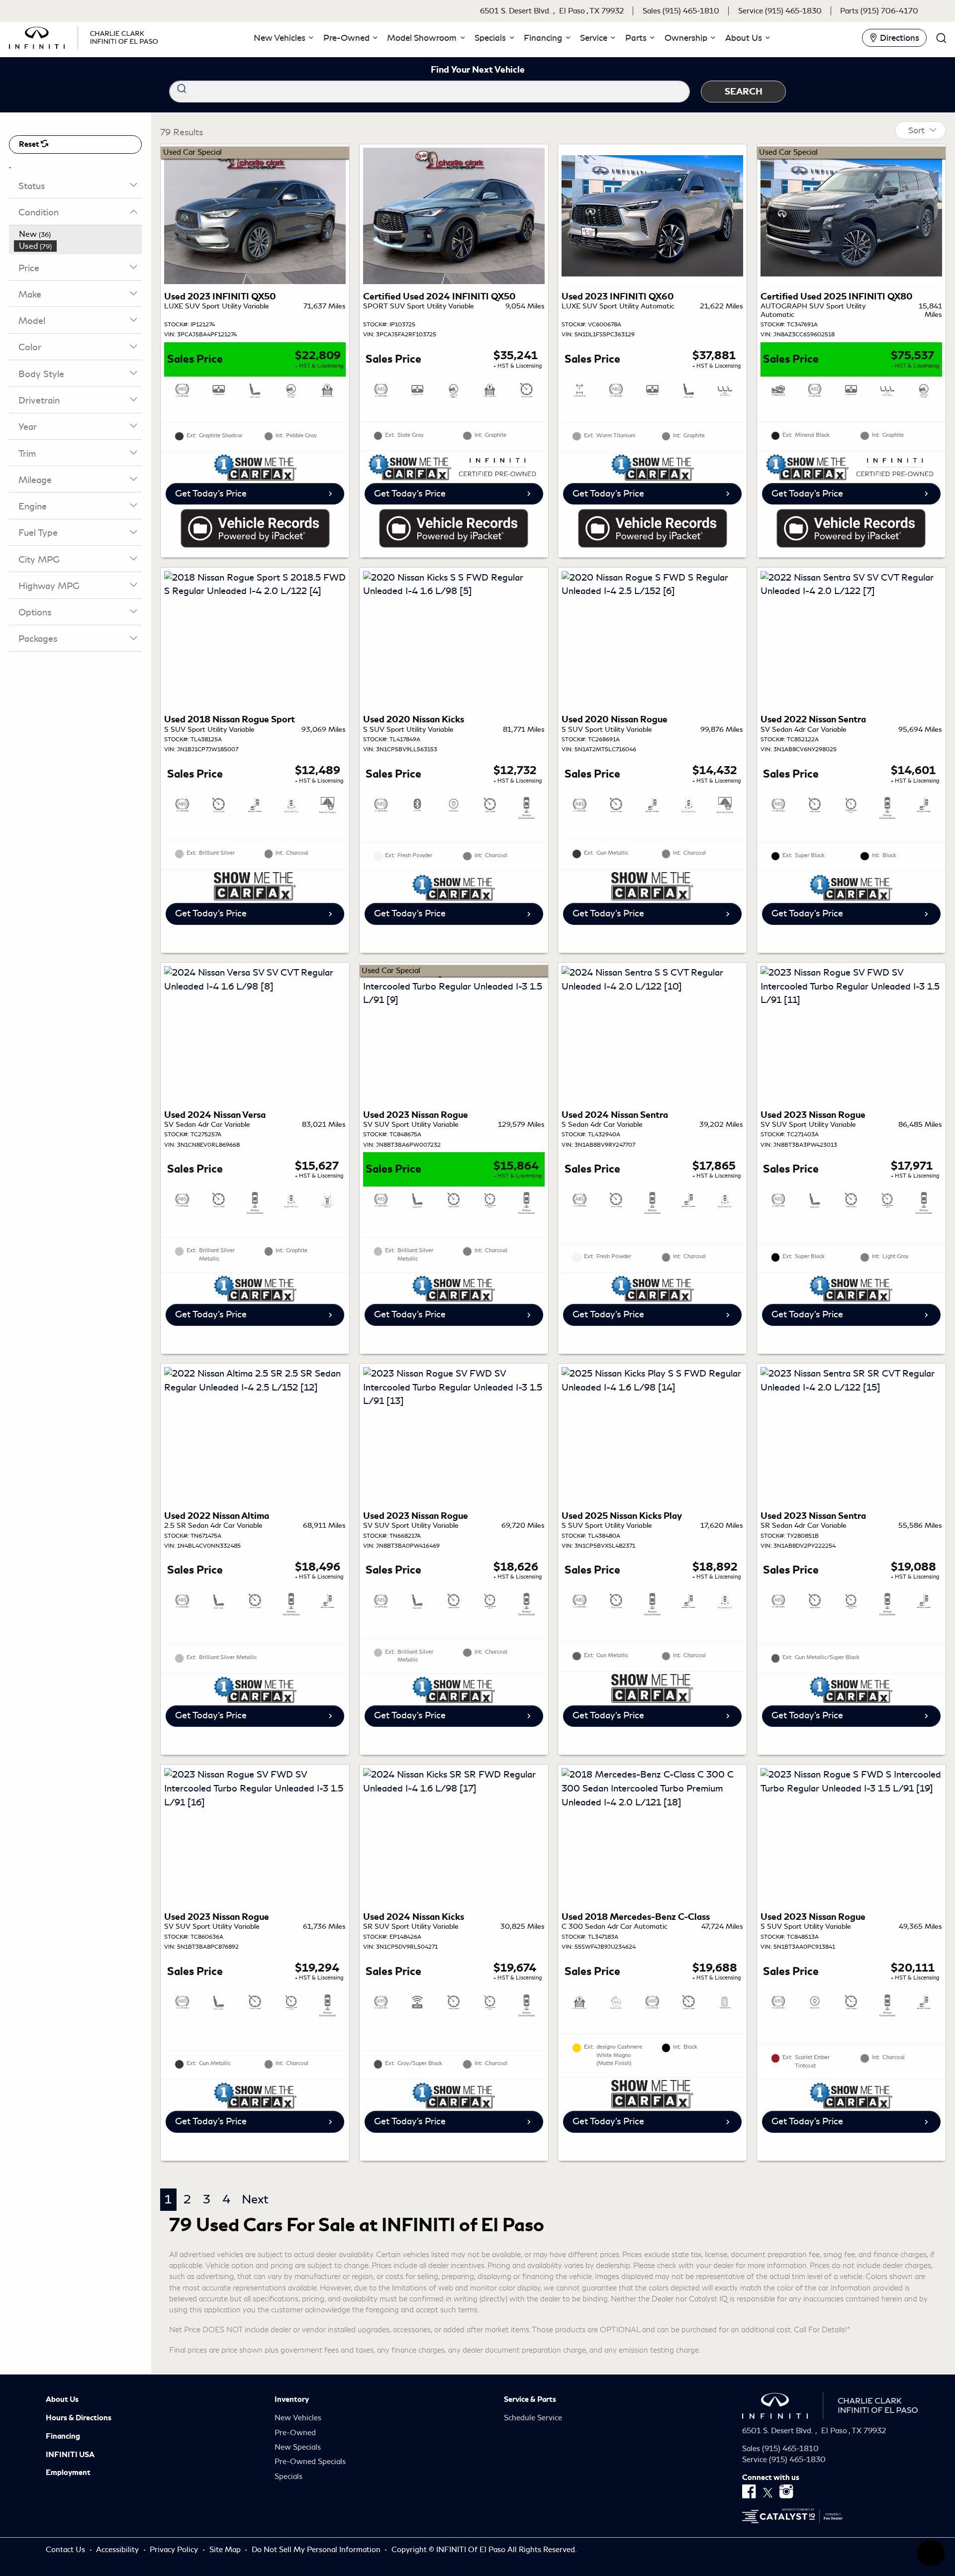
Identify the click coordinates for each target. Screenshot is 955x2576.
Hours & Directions (79, 2418)
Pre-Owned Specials (310, 2462)
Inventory (292, 2399)
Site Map (226, 2550)
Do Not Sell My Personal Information (317, 2550)
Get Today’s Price (211, 494)
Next (255, 2199)
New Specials (298, 2447)
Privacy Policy (175, 2550)
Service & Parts (530, 2399)
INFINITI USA (70, 2455)
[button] (282, 38)
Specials (288, 2477)
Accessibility (118, 2550)
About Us (62, 2399)
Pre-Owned (295, 2433)
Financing (63, 2436)
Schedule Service (533, 2418)
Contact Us (66, 2550)
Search (744, 91)
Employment (68, 2473)
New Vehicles (298, 2418)
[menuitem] (78, 234)
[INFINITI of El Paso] (84, 36)
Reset (30, 144)
